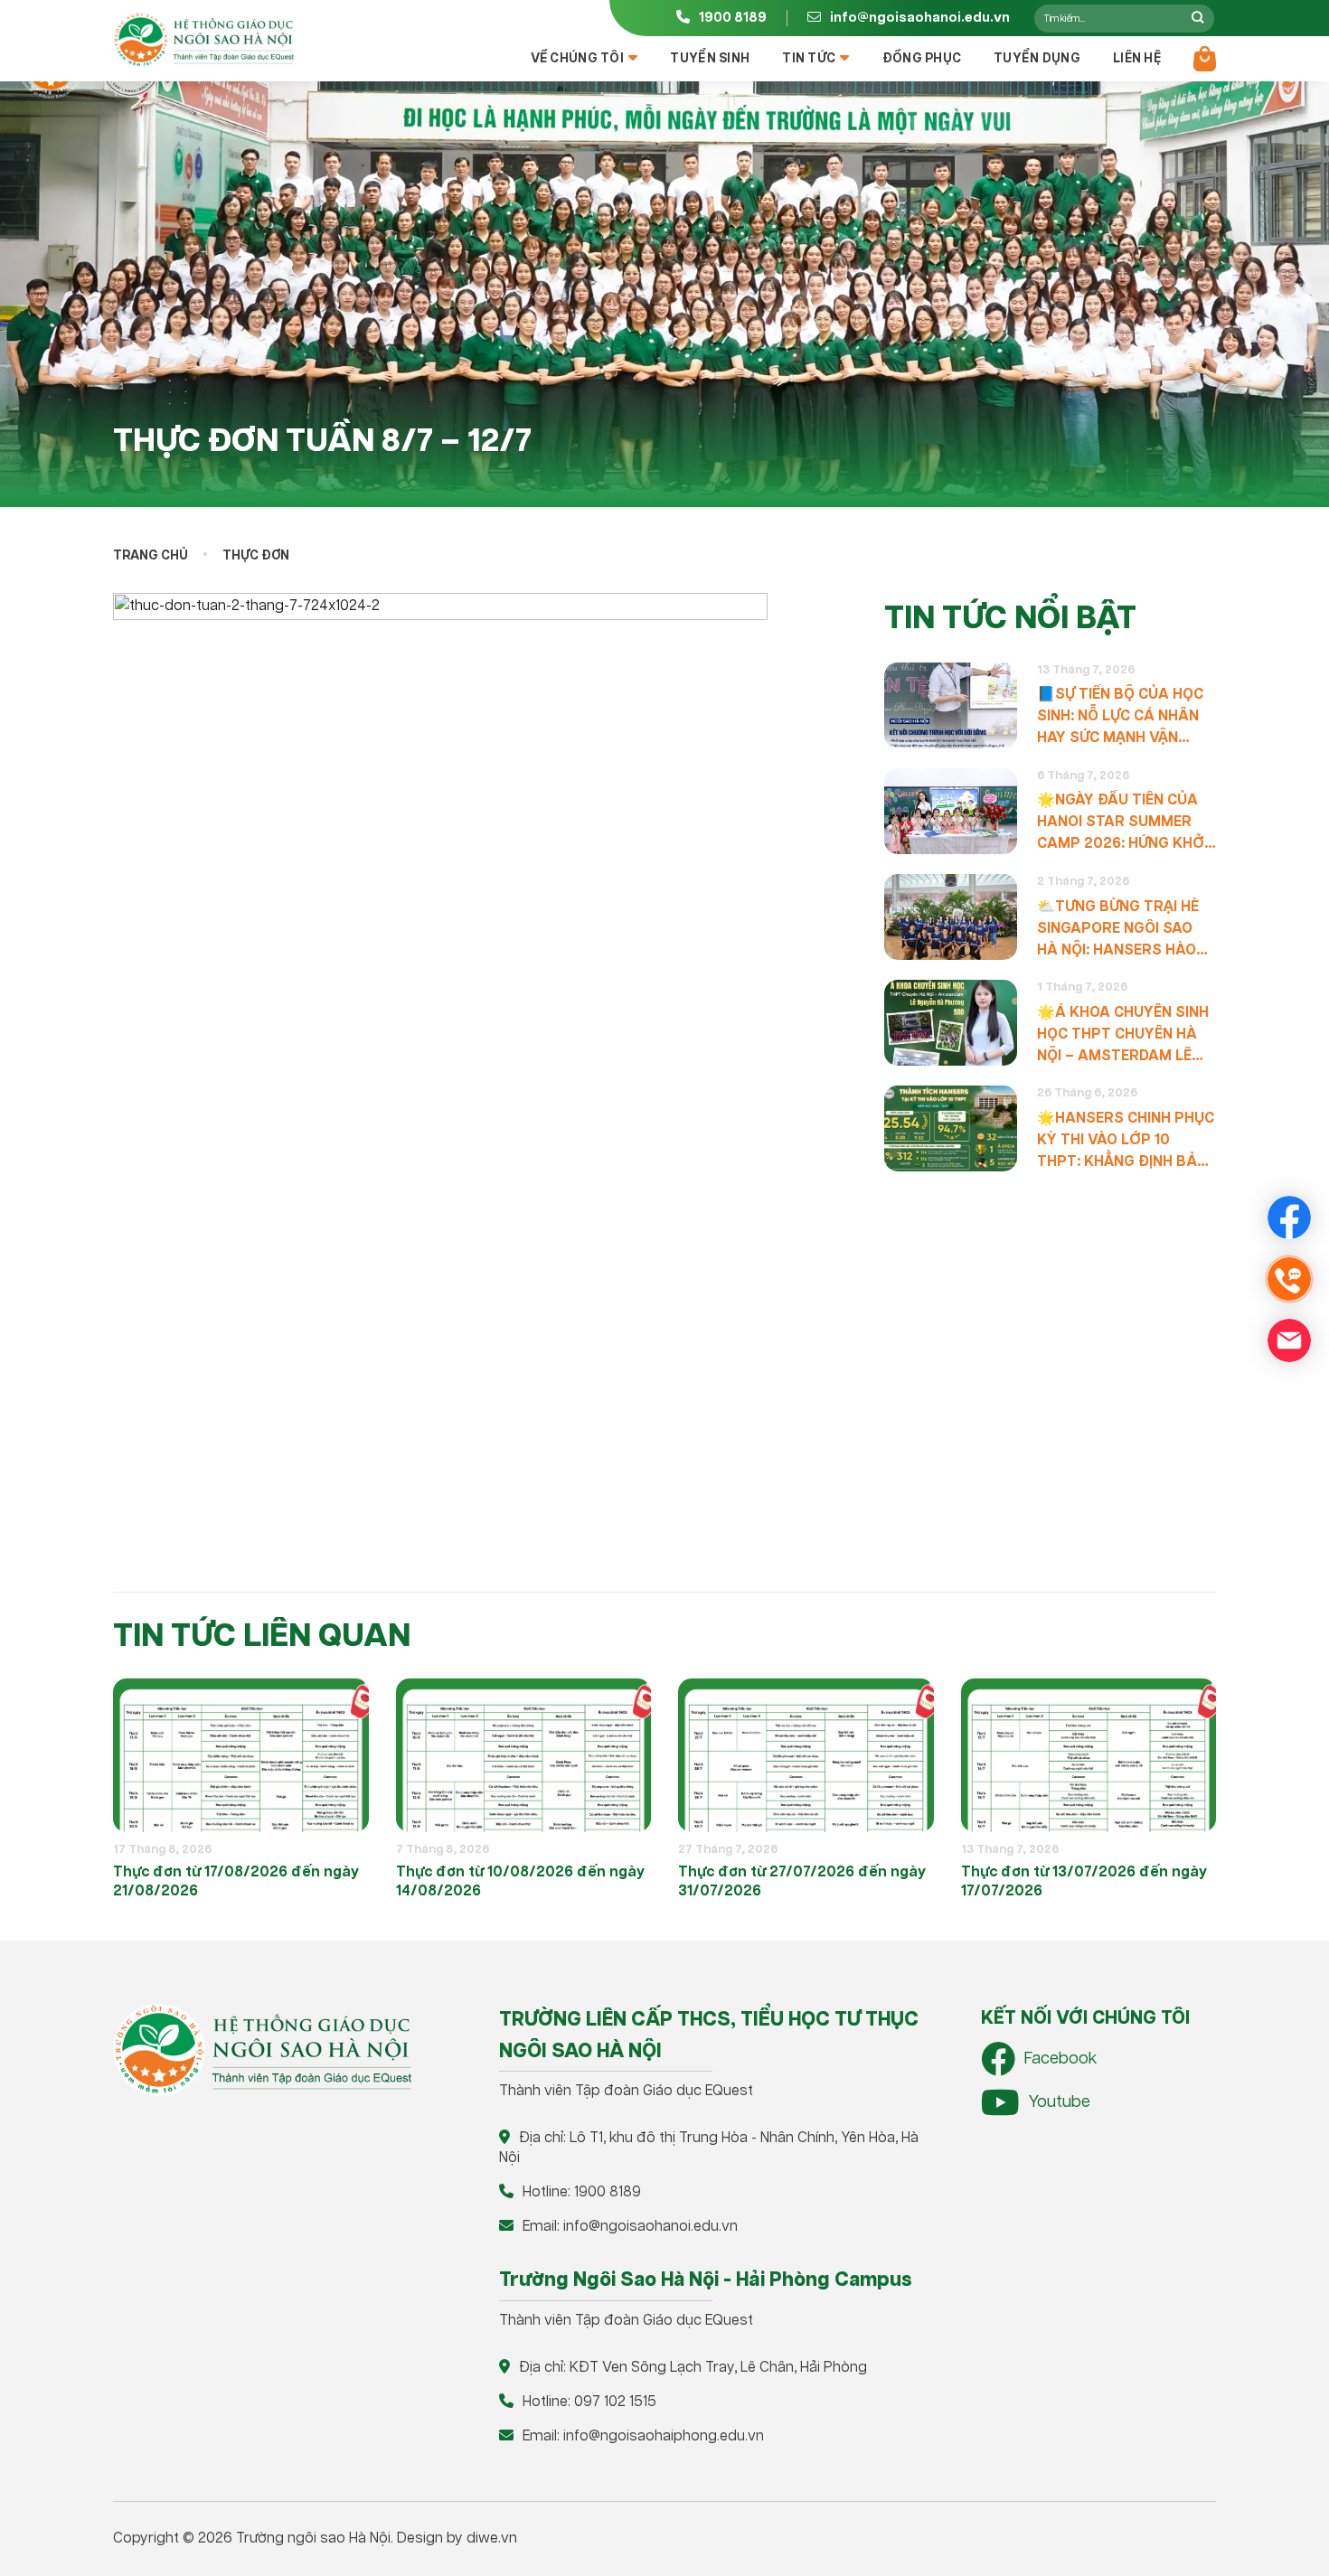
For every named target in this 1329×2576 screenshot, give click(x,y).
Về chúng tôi (577, 59)
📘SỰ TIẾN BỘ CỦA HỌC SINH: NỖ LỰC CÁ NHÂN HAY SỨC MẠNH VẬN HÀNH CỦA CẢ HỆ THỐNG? (1120, 717)
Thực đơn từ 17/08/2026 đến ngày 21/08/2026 (236, 1882)
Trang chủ (151, 556)
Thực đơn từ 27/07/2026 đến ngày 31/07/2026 (802, 1882)
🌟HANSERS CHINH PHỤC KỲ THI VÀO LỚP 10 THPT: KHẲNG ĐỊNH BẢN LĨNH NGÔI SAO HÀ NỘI (1126, 1141)
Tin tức (809, 59)
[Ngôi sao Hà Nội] (203, 40)
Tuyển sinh (710, 59)
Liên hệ (1137, 59)
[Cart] (1205, 59)
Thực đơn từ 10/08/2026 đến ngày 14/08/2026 (520, 1882)
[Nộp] (1197, 18)
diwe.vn (492, 2538)
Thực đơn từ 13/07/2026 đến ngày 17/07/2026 (1084, 1882)
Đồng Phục (922, 59)
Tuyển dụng (1037, 59)
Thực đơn (256, 556)
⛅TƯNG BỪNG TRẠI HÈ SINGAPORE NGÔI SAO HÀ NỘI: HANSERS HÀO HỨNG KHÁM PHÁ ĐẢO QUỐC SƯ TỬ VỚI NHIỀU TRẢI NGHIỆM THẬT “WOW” (1118, 929)
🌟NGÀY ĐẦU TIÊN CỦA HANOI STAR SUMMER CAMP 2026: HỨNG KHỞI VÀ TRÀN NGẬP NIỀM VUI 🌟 (1124, 823)
